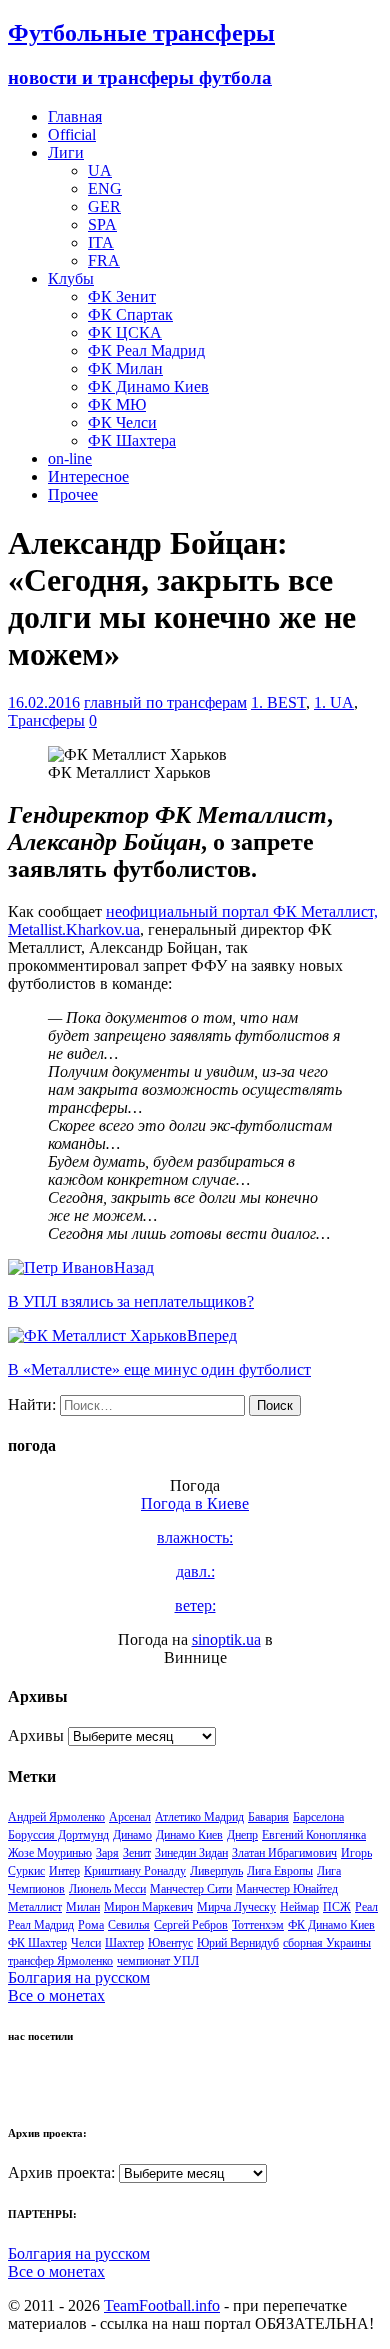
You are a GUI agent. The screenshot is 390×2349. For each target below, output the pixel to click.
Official (72, 134)
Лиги (66, 152)
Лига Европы (280, 1871)
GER (104, 206)
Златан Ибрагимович (284, 1853)
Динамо (132, 1835)
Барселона (318, 1817)
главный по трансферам (165, 702)
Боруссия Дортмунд (58, 1835)
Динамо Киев (189, 1835)
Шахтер (124, 1943)
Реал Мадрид (41, 1925)
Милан (83, 1907)
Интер (64, 1871)
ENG (105, 188)
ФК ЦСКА (125, 332)
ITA (101, 242)
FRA (104, 260)
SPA (102, 224)
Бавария (268, 1817)
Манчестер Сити (191, 1889)
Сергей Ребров (191, 1925)
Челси (86, 1943)
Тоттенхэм (258, 1925)
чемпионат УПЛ (158, 1961)
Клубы (71, 278)
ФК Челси (122, 422)
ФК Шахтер (37, 1943)
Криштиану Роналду (135, 1871)
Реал (366, 1907)
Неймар (299, 1907)
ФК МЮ (117, 404)
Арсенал (130, 1817)
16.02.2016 (44, 702)
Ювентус (170, 1943)
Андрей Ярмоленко (56, 1817)
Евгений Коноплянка (314, 1835)
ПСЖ (337, 1907)
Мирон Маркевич (148, 1907)
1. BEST (278, 702)
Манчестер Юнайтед (287, 1889)
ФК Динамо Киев (148, 386)
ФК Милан (125, 368)
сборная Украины (327, 1943)
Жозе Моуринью (50, 1853)
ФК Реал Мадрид (146, 350)
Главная (75, 116)
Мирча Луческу (236, 1907)
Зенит (137, 1853)
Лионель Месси (107, 1889)
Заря (107, 1853)
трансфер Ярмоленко (60, 1961)
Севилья (129, 1925)
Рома (91, 1925)
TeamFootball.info (162, 2305)
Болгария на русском (79, 1977)
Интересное (88, 476)
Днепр (242, 1835)
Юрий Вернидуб (238, 1943)
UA (100, 170)
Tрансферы (46, 720)
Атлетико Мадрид (199, 1817)
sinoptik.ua (226, 1639)
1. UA (334, 702)
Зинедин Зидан (191, 1853)
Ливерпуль (216, 1871)
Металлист (35, 1907)
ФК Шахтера (132, 440)
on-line (70, 458)
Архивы (36, 1735)
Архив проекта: (61, 2172)
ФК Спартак (130, 314)
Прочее (73, 494)
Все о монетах (56, 1995)
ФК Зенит (122, 296)
